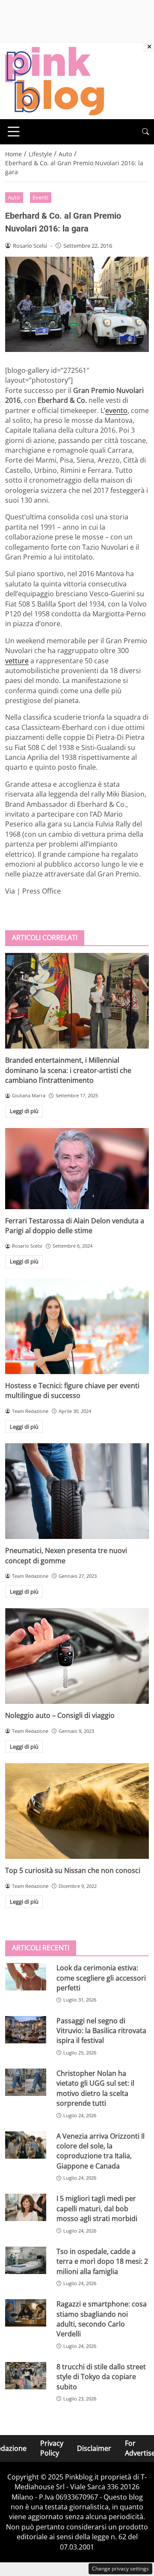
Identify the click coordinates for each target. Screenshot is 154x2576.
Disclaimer (94, 2448)
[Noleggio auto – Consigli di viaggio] (77, 1656)
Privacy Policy (52, 2448)
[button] (145, 132)
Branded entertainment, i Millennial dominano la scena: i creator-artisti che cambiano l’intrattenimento (68, 1070)
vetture (17, 661)
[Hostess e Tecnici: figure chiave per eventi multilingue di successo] (77, 1326)
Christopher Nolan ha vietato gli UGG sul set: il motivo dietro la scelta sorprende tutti (95, 2088)
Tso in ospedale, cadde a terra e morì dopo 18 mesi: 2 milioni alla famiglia (102, 2261)
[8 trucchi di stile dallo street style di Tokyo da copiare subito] (26, 2376)
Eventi (40, 197)
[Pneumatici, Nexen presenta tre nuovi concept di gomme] (77, 1491)
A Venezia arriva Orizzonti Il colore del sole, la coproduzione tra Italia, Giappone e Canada (101, 2151)
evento (116, 410)
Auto (14, 197)
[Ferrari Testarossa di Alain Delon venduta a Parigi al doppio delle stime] (77, 1169)
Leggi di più (24, 1111)
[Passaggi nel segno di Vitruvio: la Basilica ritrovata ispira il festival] (26, 2030)
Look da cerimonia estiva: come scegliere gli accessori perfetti (101, 1978)
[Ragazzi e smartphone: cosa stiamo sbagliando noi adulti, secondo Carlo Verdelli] (26, 2313)
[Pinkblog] (55, 80)
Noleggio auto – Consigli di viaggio (60, 1715)
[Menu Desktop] (14, 132)
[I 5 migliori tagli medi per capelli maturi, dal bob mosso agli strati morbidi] (26, 2207)
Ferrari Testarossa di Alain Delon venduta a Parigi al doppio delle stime (75, 1226)
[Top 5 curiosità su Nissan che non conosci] (77, 1811)
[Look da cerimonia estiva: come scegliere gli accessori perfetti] (26, 1977)
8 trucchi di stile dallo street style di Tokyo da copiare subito (101, 2377)
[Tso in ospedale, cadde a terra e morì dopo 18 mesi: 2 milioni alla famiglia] (26, 2260)
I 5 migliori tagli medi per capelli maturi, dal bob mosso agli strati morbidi (97, 2208)
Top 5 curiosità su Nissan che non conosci (73, 1870)
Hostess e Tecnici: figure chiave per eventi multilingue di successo (72, 1391)
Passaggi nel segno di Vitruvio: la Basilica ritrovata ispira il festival (101, 2031)
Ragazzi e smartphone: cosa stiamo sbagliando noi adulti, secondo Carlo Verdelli (102, 2319)
